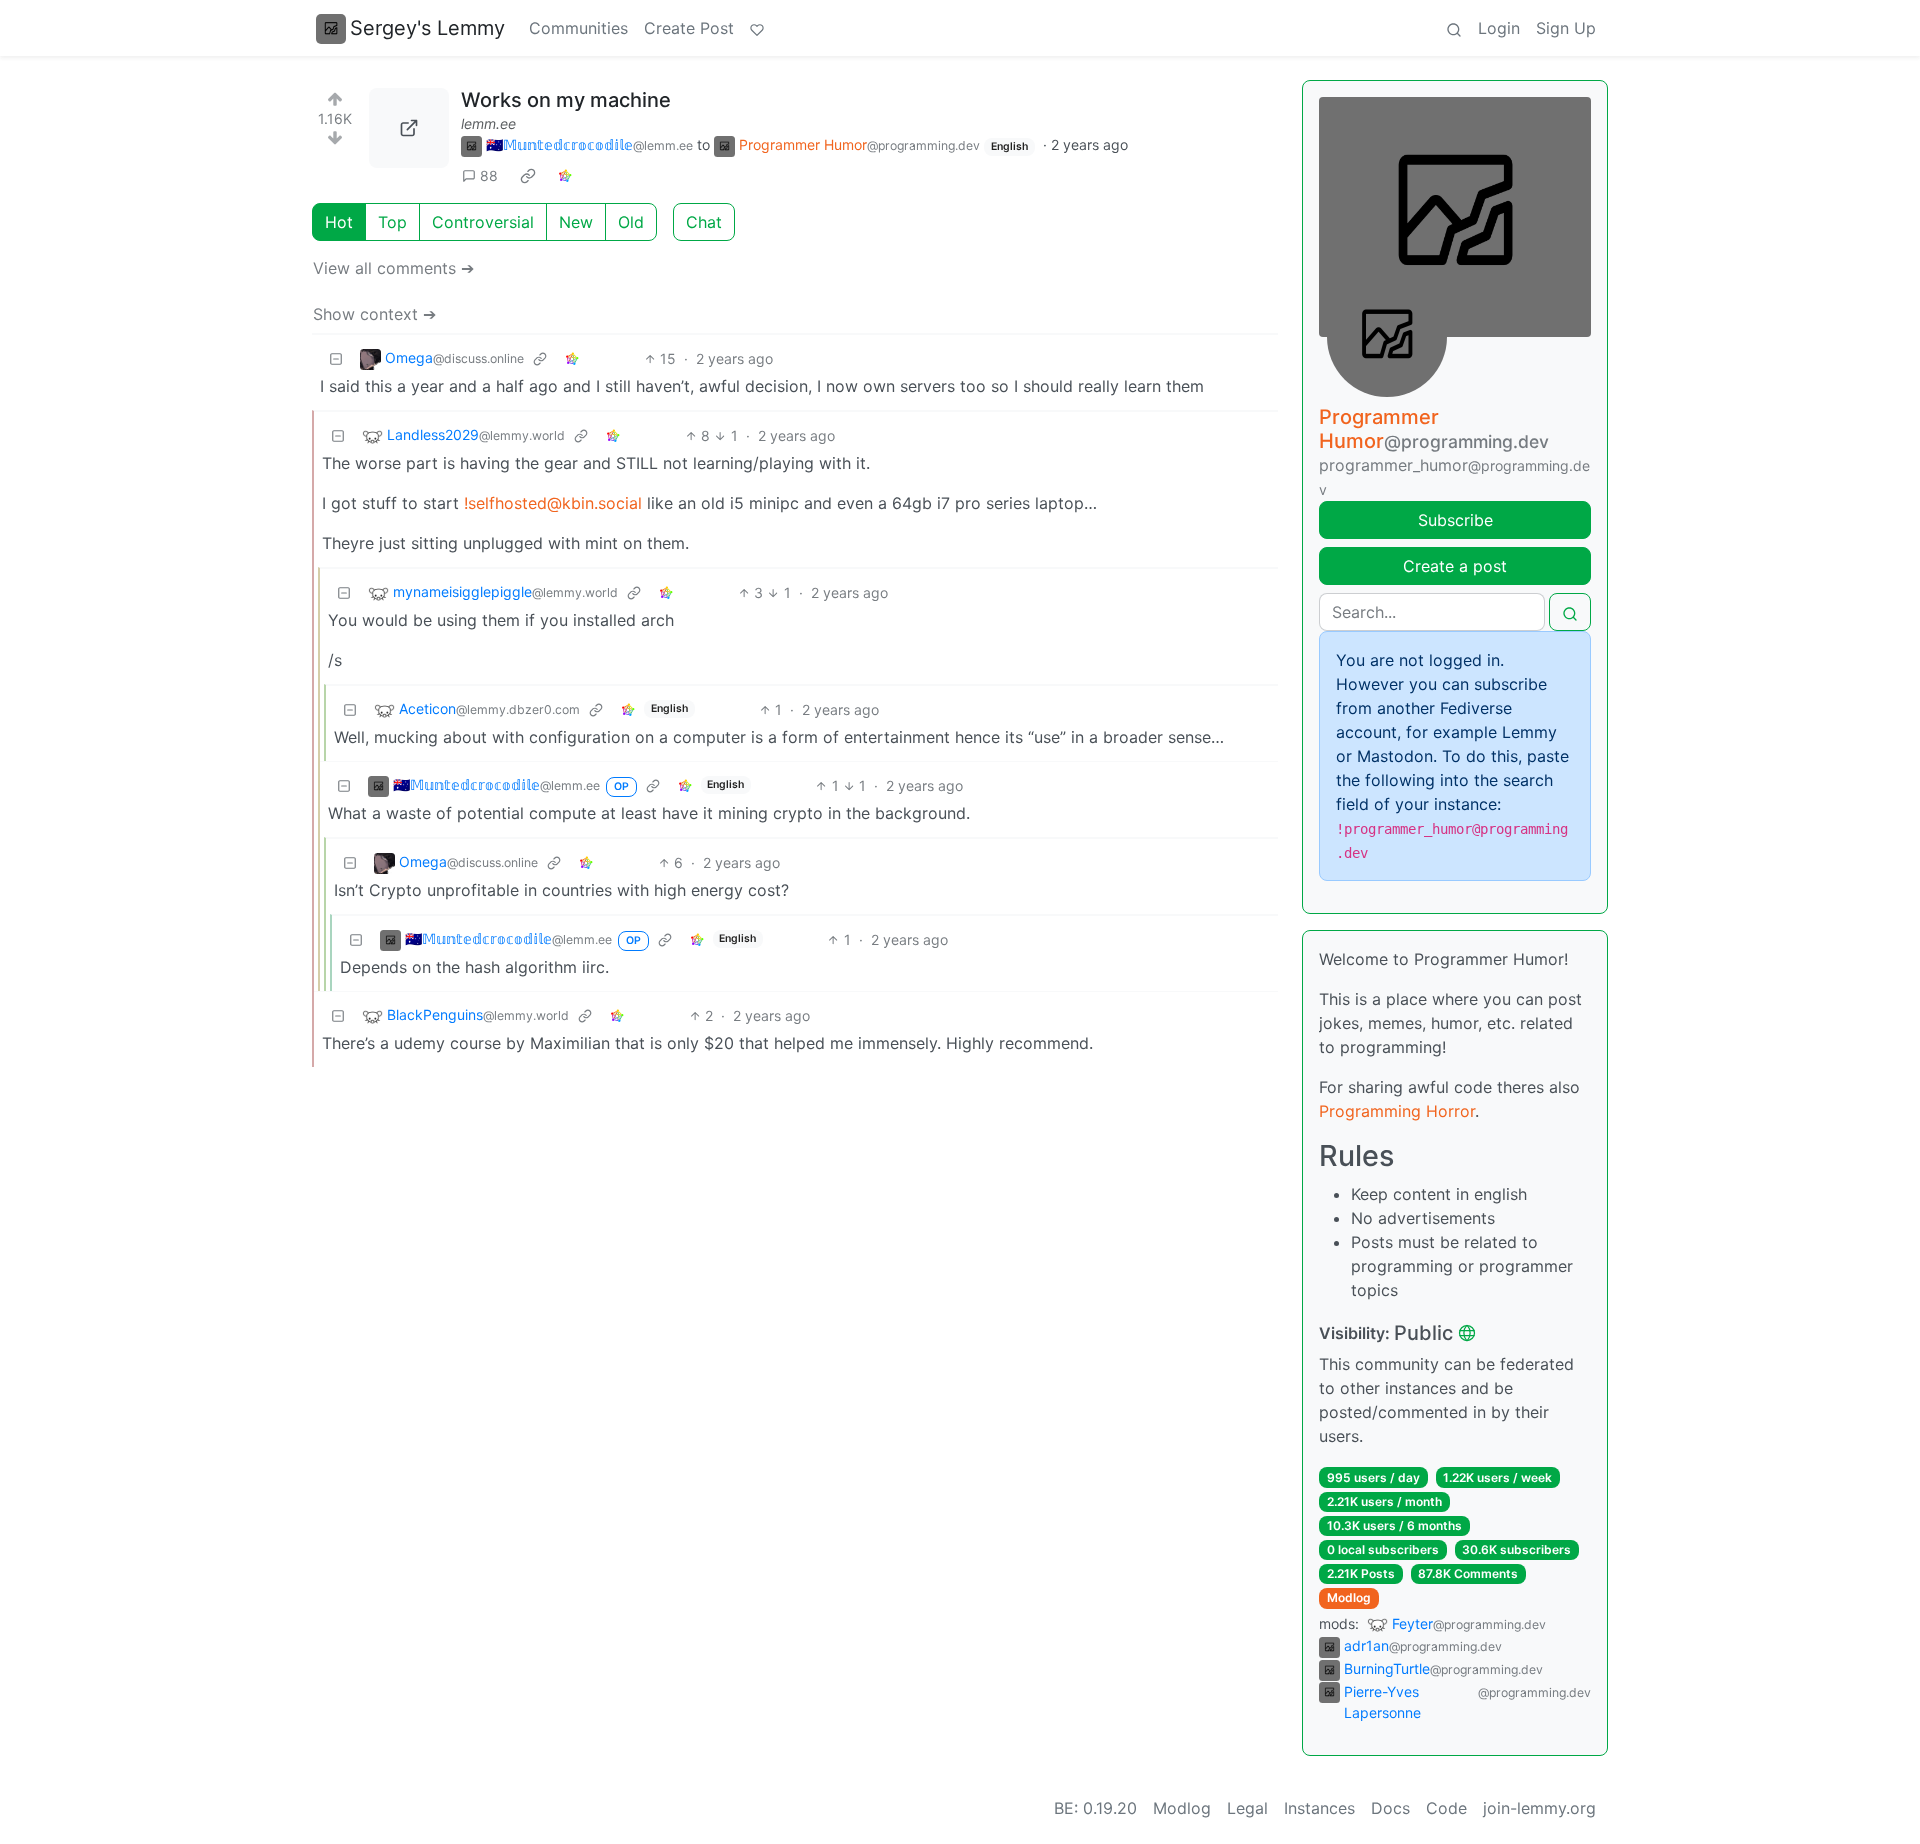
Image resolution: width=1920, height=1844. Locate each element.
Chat (704, 222)
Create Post (689, 28)
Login (1499, 28)
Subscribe (1455, 520)
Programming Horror (1397, 1111)
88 (489, 175)
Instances (1319, 1808)
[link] (528, 176)
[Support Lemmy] (757, 28)
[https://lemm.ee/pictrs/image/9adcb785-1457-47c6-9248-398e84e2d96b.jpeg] (409, 128)
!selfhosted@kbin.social (553, 503)
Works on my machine (566, 100)
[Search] (1454, 28)
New (576, 222)
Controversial (483, 222)
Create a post (1455, 566)
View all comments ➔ (393, 268)
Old (631, 222)
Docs (1390, 1808)
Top (392, 222)
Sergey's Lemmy (427, 28)
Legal (1247, 1808)
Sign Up (1566, 28)
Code (1446, 1808)
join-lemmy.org (1539, 1808)
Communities (578, 28)
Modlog (1349, 1597)
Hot (339, 222)
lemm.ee (488, 123)
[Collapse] (336, 358)
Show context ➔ (374, 314)
